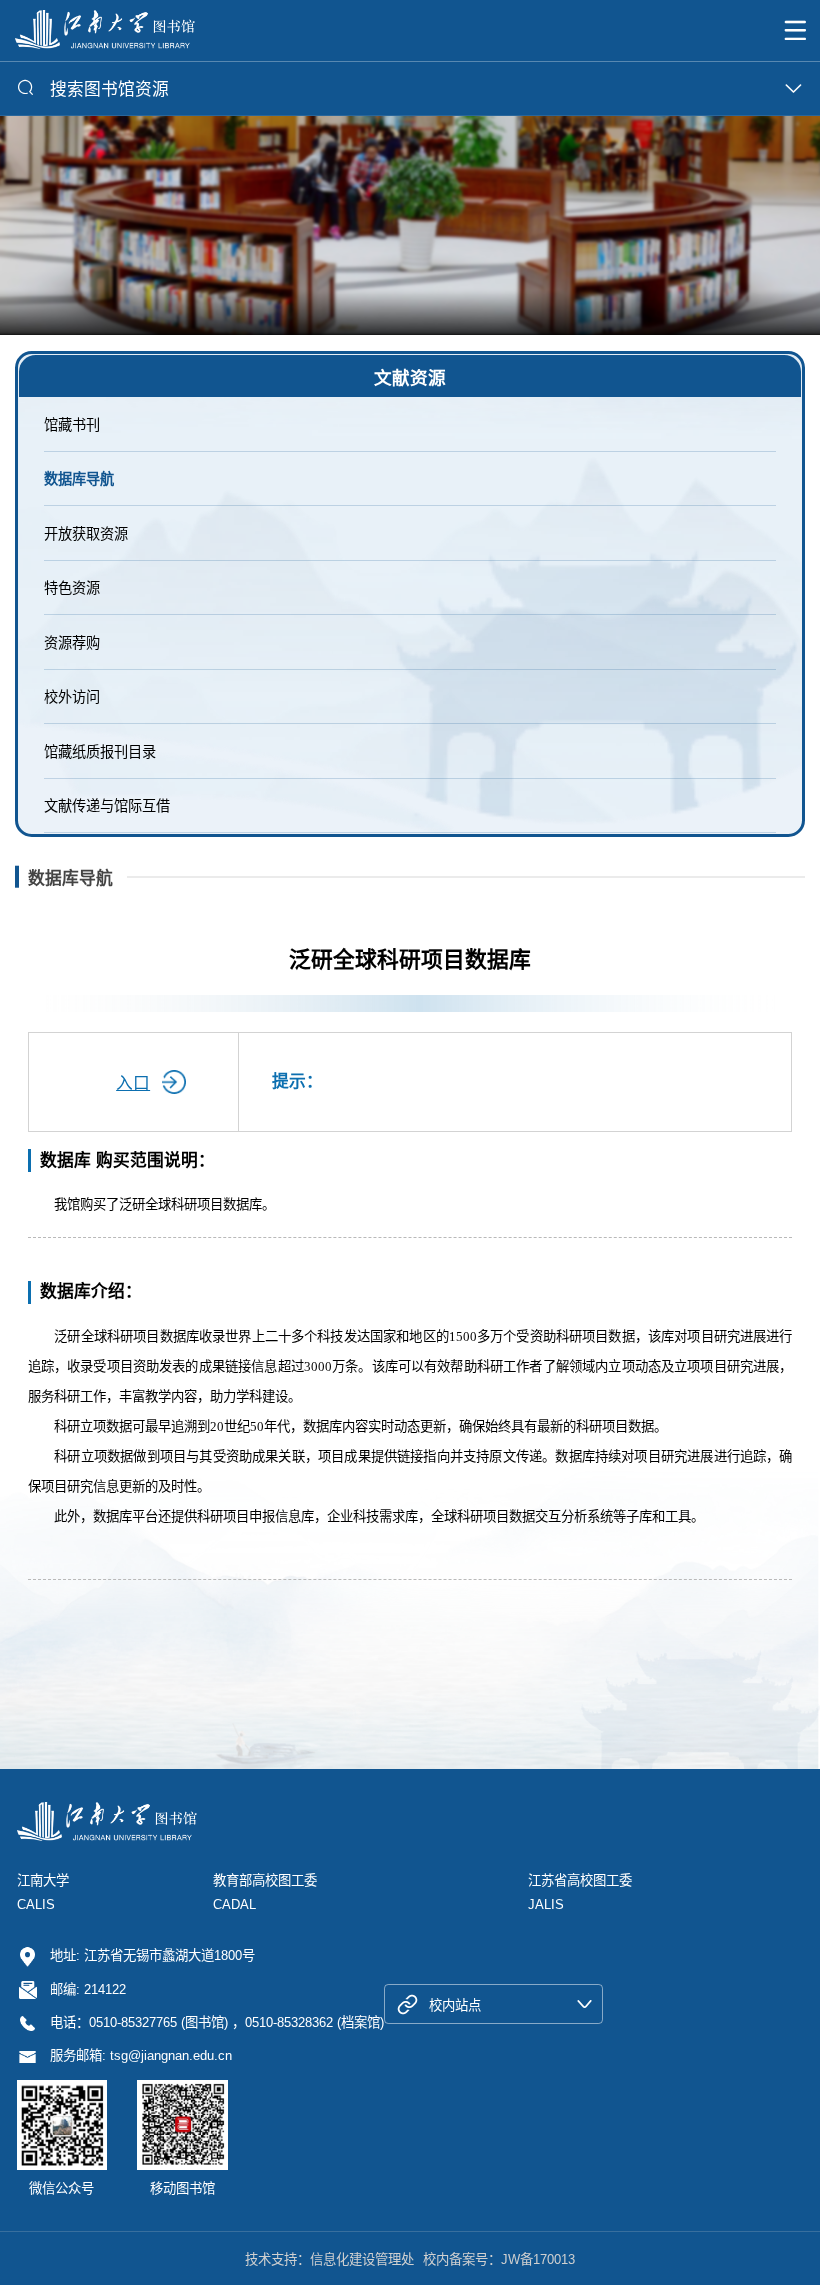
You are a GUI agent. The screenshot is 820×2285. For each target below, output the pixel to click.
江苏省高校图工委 (580, 1880)
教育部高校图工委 (265, 1880)
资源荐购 (72, 643)
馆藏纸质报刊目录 (100, 752)
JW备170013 (538, 2259)
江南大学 (43, 1880)
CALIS (36, 1904)
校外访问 (72, 697)
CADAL (234, 1904)
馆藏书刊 (72, 425)
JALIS (546, 1904)
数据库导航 (79, 479)
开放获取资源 (86, 534)
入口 (133, 1083)
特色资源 (72, 588)
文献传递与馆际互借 (107, 806)
